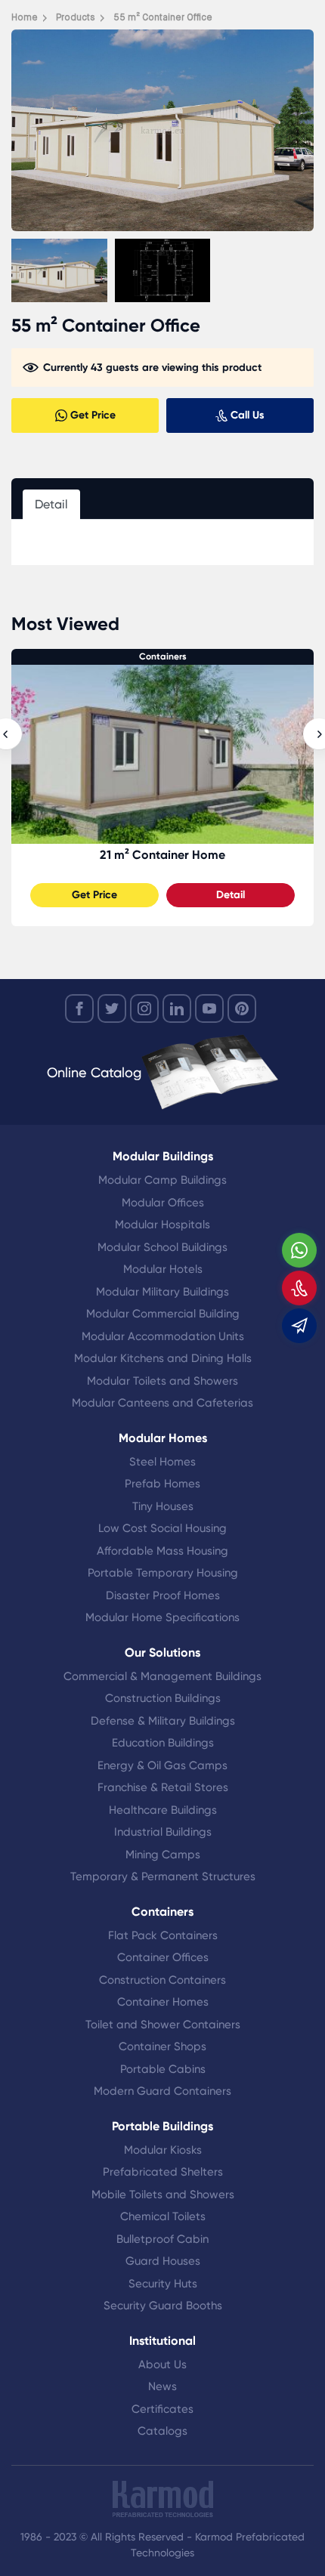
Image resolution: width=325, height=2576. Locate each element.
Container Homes (163, 2002)
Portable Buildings (162, 2126)
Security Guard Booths (163, 2306)
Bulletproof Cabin (162, 2239)
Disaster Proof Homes (163, 1595)
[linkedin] (177, 1008)
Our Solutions (162, 1652)
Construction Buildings (163, 1698)
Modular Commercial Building (163, 1314)
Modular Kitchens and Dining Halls (163, 1358)
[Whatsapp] (299, 1250)
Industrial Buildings (163, 1832)
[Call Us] (299, 1288)
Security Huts (163, 2284)
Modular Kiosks (163, 2150)
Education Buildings (163, 1743)
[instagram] (144, 1008)
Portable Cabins (163, 2069)
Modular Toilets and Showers (162, 1381)
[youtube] (209, 1008)
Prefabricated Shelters (163, 2172)
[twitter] (112, 1008)
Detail (231, 895)
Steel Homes (162, 1462)
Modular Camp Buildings (162, 1180)
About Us (162, 2364)
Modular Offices (163, 1203)
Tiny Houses (163, 1506)
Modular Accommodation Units (163, 1336)
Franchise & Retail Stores (163, 1787)
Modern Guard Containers (162, 2091)
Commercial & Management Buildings (162, 1676)
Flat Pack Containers (163, 1935)
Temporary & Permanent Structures (163, 1876)
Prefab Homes (162, 1484)
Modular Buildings (163, 1156)
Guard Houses (163, 2261)
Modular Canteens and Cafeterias (162, 1403)
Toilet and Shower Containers (163, 2025)
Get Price (94, 895)
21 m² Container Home (162, 855)
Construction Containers (162, 1980)
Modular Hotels (163, 1269)
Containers (163, 656)
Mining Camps (163, 1855)
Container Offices (163, 1957)
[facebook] (79, 1008)
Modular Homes (163, 1438)
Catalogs (162, 2431)
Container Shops (162, 2046)
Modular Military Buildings (162, 1292)
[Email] (299, 1326)
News (162, 2386)
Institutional (162, 2341)
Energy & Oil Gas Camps (162, 1765)
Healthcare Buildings (163, 1810)
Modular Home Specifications (162, 1617)
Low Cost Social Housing (162, 1528)
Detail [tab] (51, 504)
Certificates (162, 2409)
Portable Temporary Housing (163, 1573)
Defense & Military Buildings (163, 1721)
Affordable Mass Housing (162, 1551)
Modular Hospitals (162, 1225)
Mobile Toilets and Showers (163, 2195)
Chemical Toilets (163, 2216)
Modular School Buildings (162, 1247)
